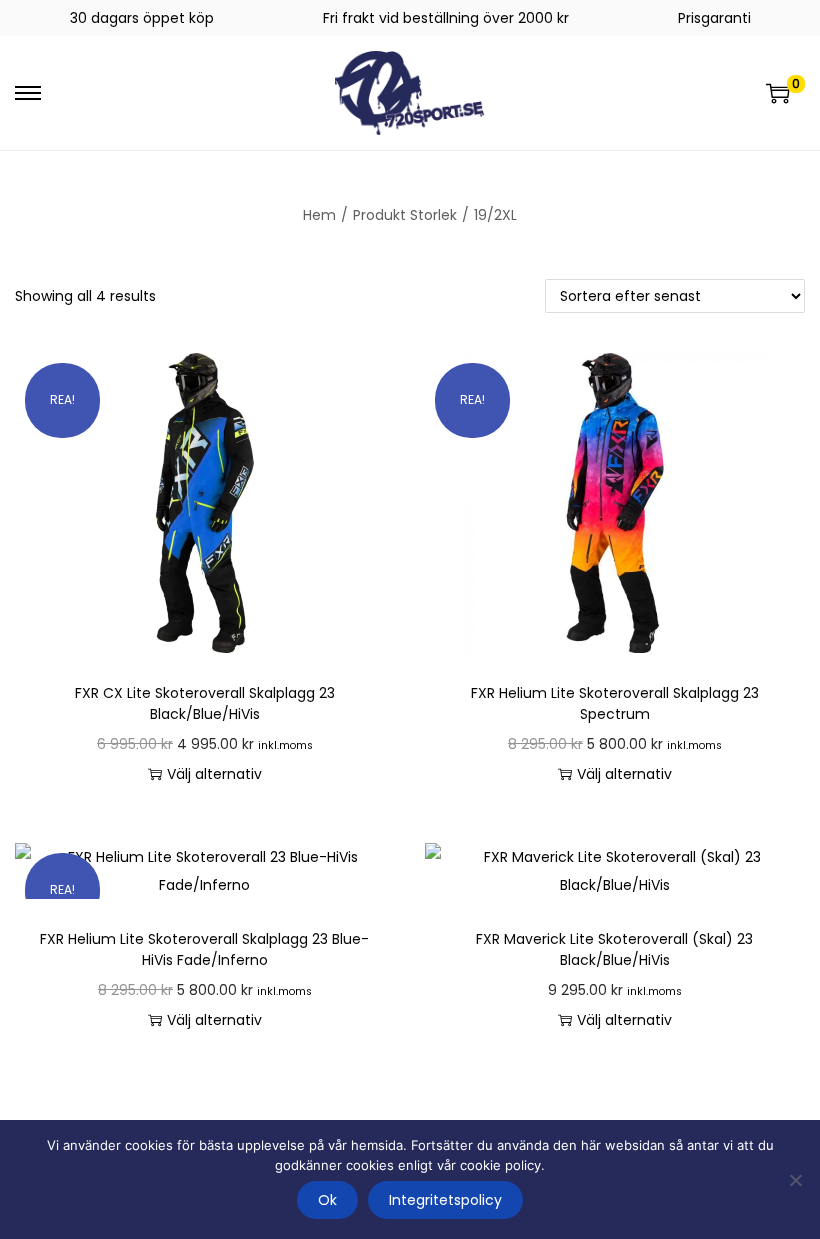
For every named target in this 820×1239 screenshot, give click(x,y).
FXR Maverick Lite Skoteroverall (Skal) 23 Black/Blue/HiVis (614, 949)
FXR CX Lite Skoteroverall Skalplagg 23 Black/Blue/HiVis (205, 703)
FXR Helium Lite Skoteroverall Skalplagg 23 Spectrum (615, 703)
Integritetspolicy (445, 1200)
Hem (319, 215)
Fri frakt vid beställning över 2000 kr (446, 18)
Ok (327, 1200)
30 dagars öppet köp (142, 18)
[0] (778, 93)
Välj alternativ (214, 774)
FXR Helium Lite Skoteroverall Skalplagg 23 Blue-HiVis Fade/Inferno (204, 949)
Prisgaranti (714, 18)
